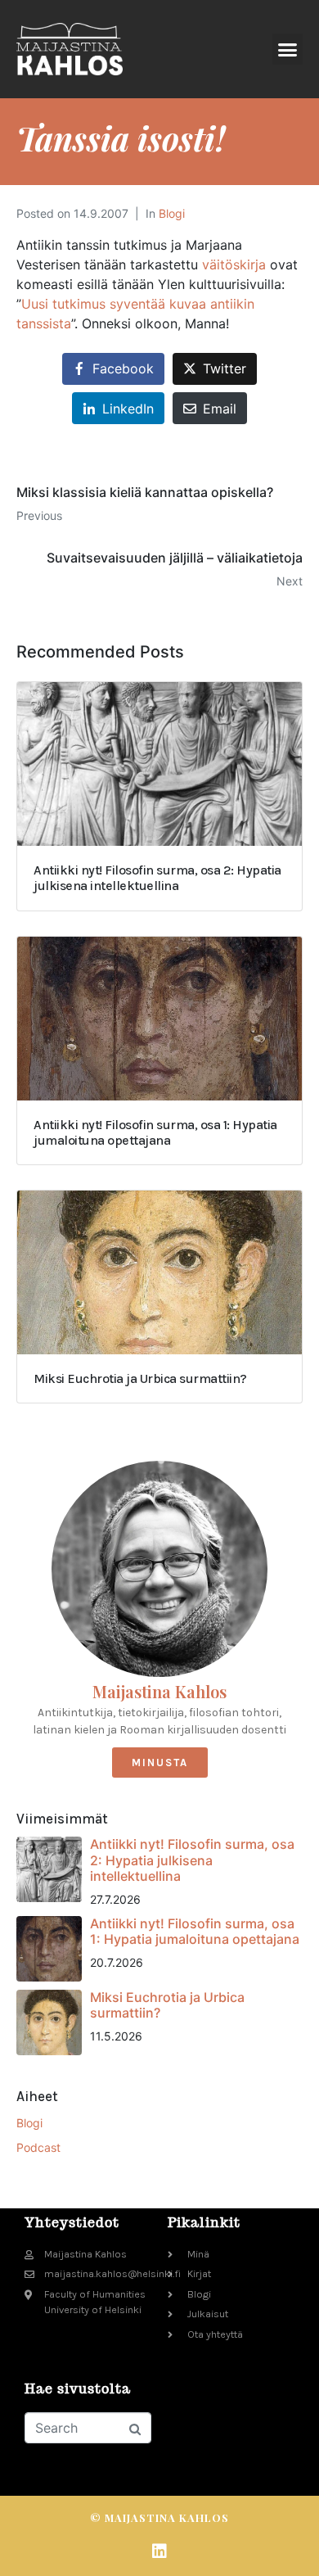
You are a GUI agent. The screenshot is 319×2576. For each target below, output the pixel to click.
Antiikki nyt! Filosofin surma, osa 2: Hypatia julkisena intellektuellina (192, 1860)
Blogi (172, 213)
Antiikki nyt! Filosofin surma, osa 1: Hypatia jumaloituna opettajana (195, 1931)
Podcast (38, 2147)
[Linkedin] (159, 2551)
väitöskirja (234, 264)
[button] (288, 49)
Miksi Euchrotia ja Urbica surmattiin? (167, 2005)
